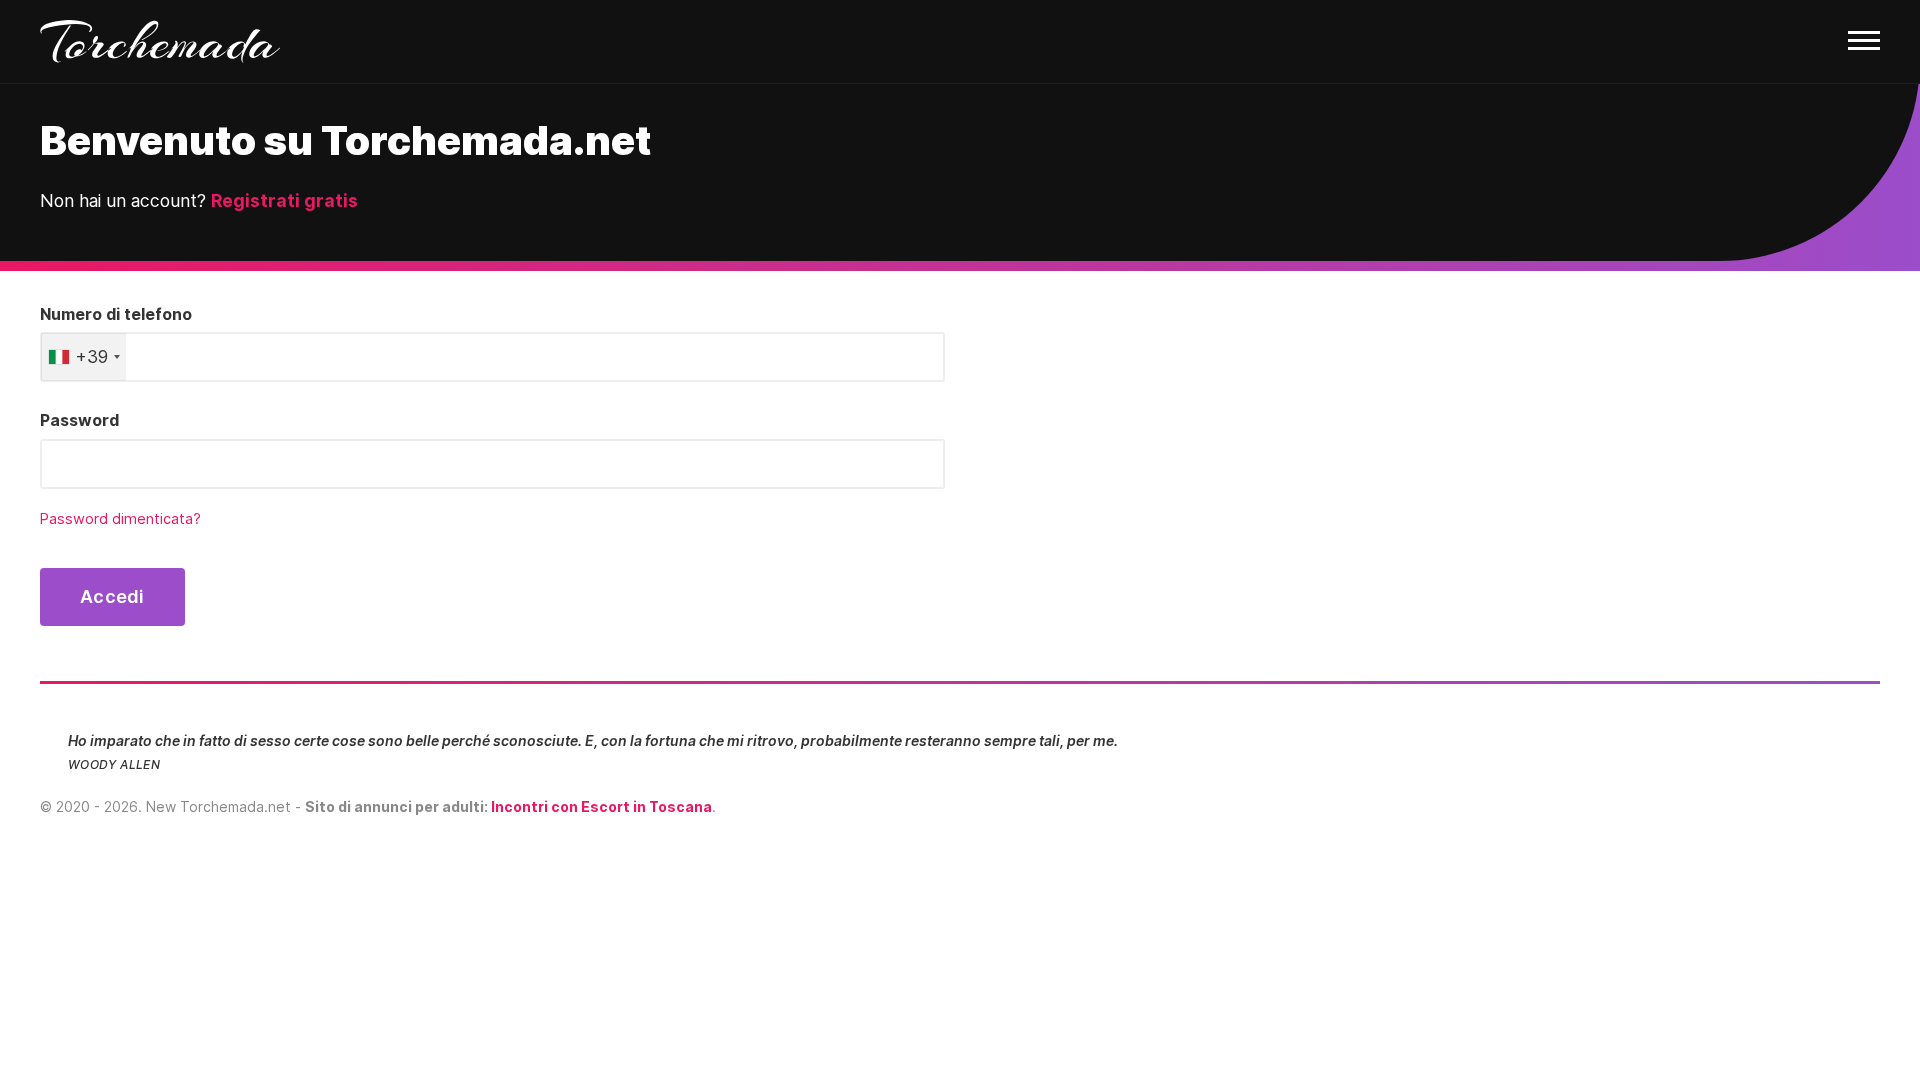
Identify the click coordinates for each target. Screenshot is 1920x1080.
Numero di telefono (116, 314)
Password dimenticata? (120, 519)
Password (79, 420)
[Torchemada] (960, 42)
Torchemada (160, 41)
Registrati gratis (284, 200)
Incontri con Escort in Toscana (601, 806)
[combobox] (83, 357)
